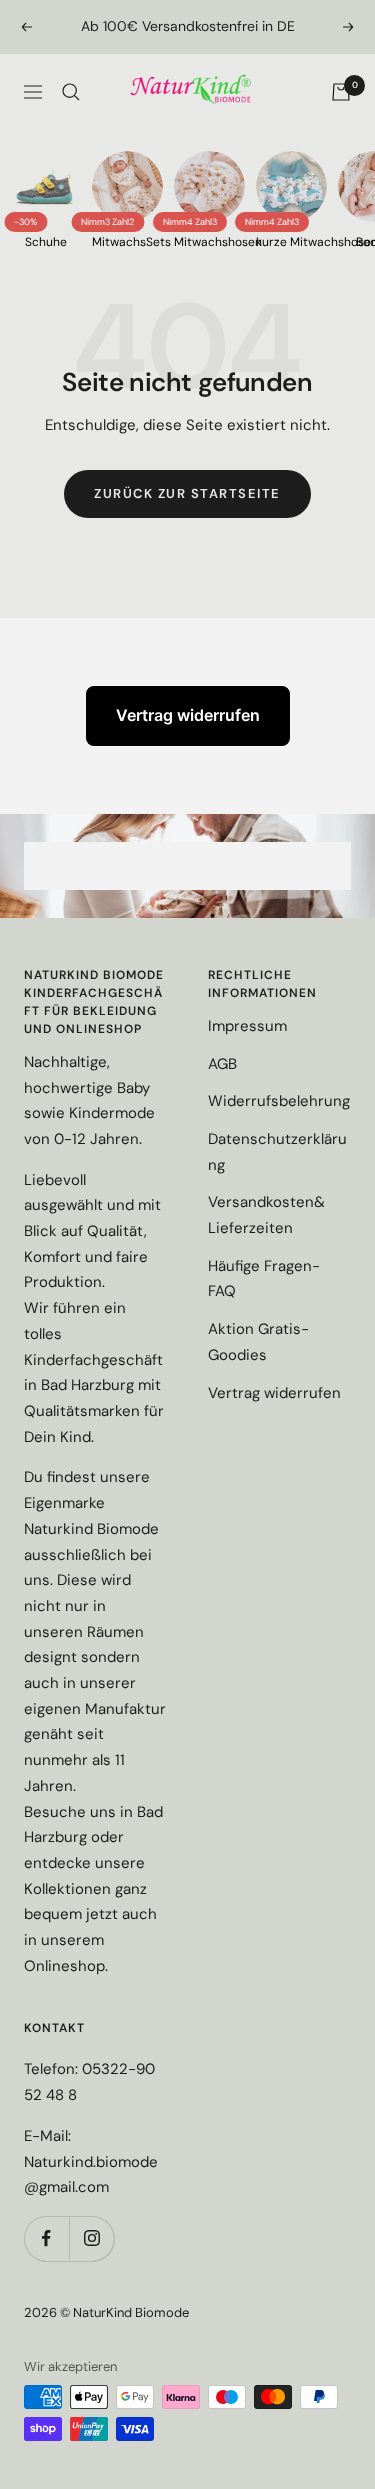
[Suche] (71, 92)
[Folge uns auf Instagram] (91, 2238)
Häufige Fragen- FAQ (264, 1279)
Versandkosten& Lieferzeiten (266, 1215)
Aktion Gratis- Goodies (258, 1342)
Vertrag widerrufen (188, 715)
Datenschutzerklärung (277, 1152)
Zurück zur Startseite (187, 493)
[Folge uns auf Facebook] (46, 2238)
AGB (222, 1064)
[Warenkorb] (341, 92)
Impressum (247, 1026)
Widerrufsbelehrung (279, 1101)
